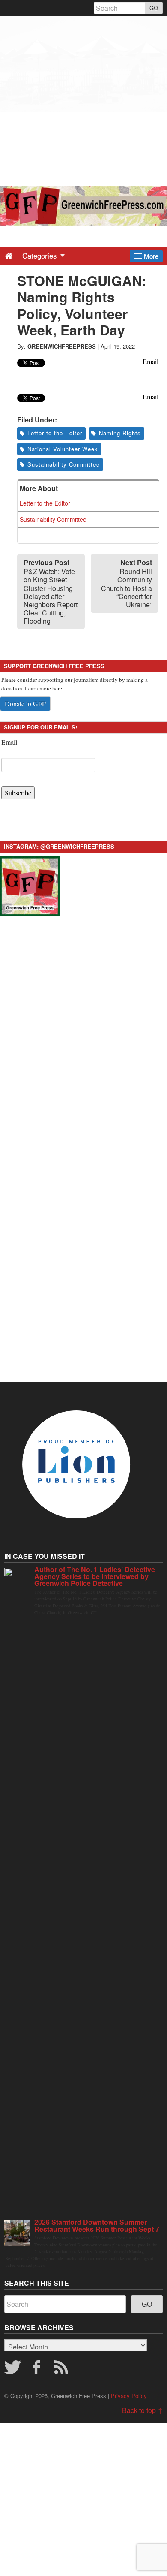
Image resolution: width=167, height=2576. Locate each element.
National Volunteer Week (63, 449)
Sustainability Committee (64, 464)
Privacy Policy (129, 2396)
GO (154, 8)
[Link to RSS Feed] (63, 2370)
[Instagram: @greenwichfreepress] (30, 885)
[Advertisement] (83, 100)
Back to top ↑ (142, 2410)
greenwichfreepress (62, 346)
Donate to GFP (25, 704)
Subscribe (18, 793)
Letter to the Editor (55, 433)
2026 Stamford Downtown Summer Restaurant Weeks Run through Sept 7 (97, 2225)
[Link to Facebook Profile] (37, 2370)
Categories (41, 255)
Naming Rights (120, 433)
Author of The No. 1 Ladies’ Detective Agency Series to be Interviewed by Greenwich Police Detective (95, 1576)
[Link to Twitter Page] (12, 2370)
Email (9, 742)
